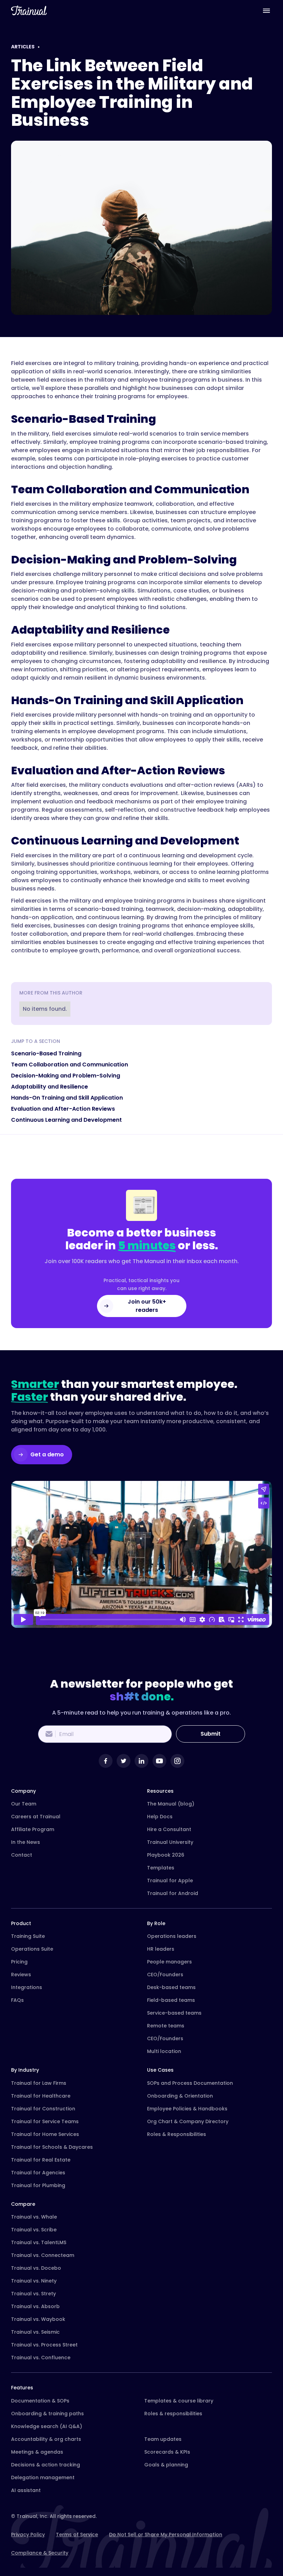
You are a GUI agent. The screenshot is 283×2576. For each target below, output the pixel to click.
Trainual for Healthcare (41, 2096)
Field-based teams (171, 2000)
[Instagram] (177, 1761)
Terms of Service (77, 2535)
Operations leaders (172, 1936)
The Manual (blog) (171, 1804)
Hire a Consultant (169, 1829)
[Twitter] (124, 1761)
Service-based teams (174, 2013)
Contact (22, 1855)
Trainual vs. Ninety (34, 2281)
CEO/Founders (165, 1975)
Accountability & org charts (46, 2439)
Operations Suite (32, 1949)
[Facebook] (106, 1761)
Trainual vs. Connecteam (43, 2255)
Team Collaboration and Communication (70, 1065)
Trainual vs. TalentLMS (39, 2242)
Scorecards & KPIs (167, 2452)
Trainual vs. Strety (33, 2294)
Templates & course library (179, 2401)
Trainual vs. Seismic (35, 2332)
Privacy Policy (28, 2535)
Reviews (21, 1975)
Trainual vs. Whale (34, 2217)
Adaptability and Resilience (50, 1087)
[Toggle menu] (266, 10)
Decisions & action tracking (46, 2465)
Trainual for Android (173, 1893)
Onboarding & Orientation (180, 2096)
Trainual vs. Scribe (34, 2230)
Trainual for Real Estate (41, 2160)
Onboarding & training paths (47, 2414)
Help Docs (160, 1817)
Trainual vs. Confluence (41, 2358)
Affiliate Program (33, 1829)
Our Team (24, 1804)
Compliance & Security (40, 2553)
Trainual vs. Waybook (38, 2319)
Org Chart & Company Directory (188, 2121)
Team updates (163, 2439)
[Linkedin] (141, 1761)
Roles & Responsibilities (177, 2134)
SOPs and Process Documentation (190, 2083)
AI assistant (26, 2490)
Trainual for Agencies (38, 2173)
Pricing (19, 1962)
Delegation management (43, 2477)
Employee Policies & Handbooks (187, 2109)
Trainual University (170, 1842)
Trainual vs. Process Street (44, 2345)
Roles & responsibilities (173, 2414)
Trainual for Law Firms (39, 2083)
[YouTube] (159, 1761)
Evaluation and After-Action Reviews (63, 1109)
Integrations (27, 1987)
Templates (161, 1868)
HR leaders (161, 1949)
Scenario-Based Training (46, 1053)
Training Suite (28, 1936)
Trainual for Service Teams (45, 2121)
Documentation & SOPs (40, 2401)
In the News (26, 1842)
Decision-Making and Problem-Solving (66, 1076)
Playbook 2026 (166, 1855)
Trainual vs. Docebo (36, 2268)
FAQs (17, 2000)
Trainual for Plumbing (38, 2185)
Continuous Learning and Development (66, 1120)
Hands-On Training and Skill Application (67, 1098)
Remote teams (166, 2026)
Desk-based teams (171, 1987)
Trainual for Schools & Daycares (52, 2147)
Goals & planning (166, 2465)
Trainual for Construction (43, 2109)
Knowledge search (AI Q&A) (47, 2426)
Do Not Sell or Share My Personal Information (166, 2535)
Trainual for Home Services (45, 2134)
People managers (169, 1962)
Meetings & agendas (37, 2452)
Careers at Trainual (36, 1817)
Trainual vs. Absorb (35, 2306)
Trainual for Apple (170, 1880)
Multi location (164, 2051)
